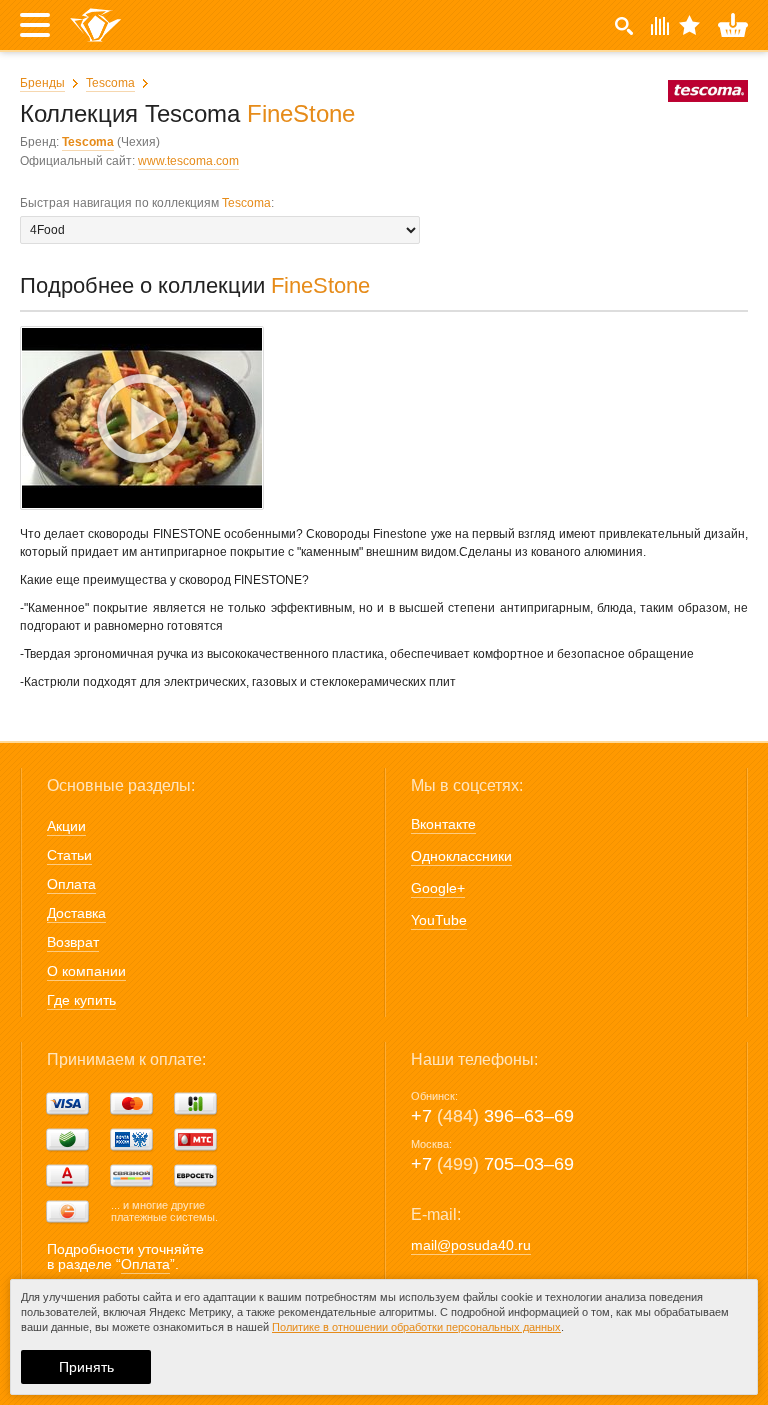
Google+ (438, 888)
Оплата (71, 884)
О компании (86, 971)
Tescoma (110, 83)
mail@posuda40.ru (471, 1245)
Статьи (69, 855)
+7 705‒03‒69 (492, 1164)
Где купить (81, 1000)
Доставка (76, 913)
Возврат (73, 942)
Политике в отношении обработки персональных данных (416, 1327)
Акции (66, 826)
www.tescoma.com (188, 161)
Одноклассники (461, 856)
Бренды (42, 83)
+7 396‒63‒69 (492, 1116)
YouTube (439, 920)
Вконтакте (443, 824)
